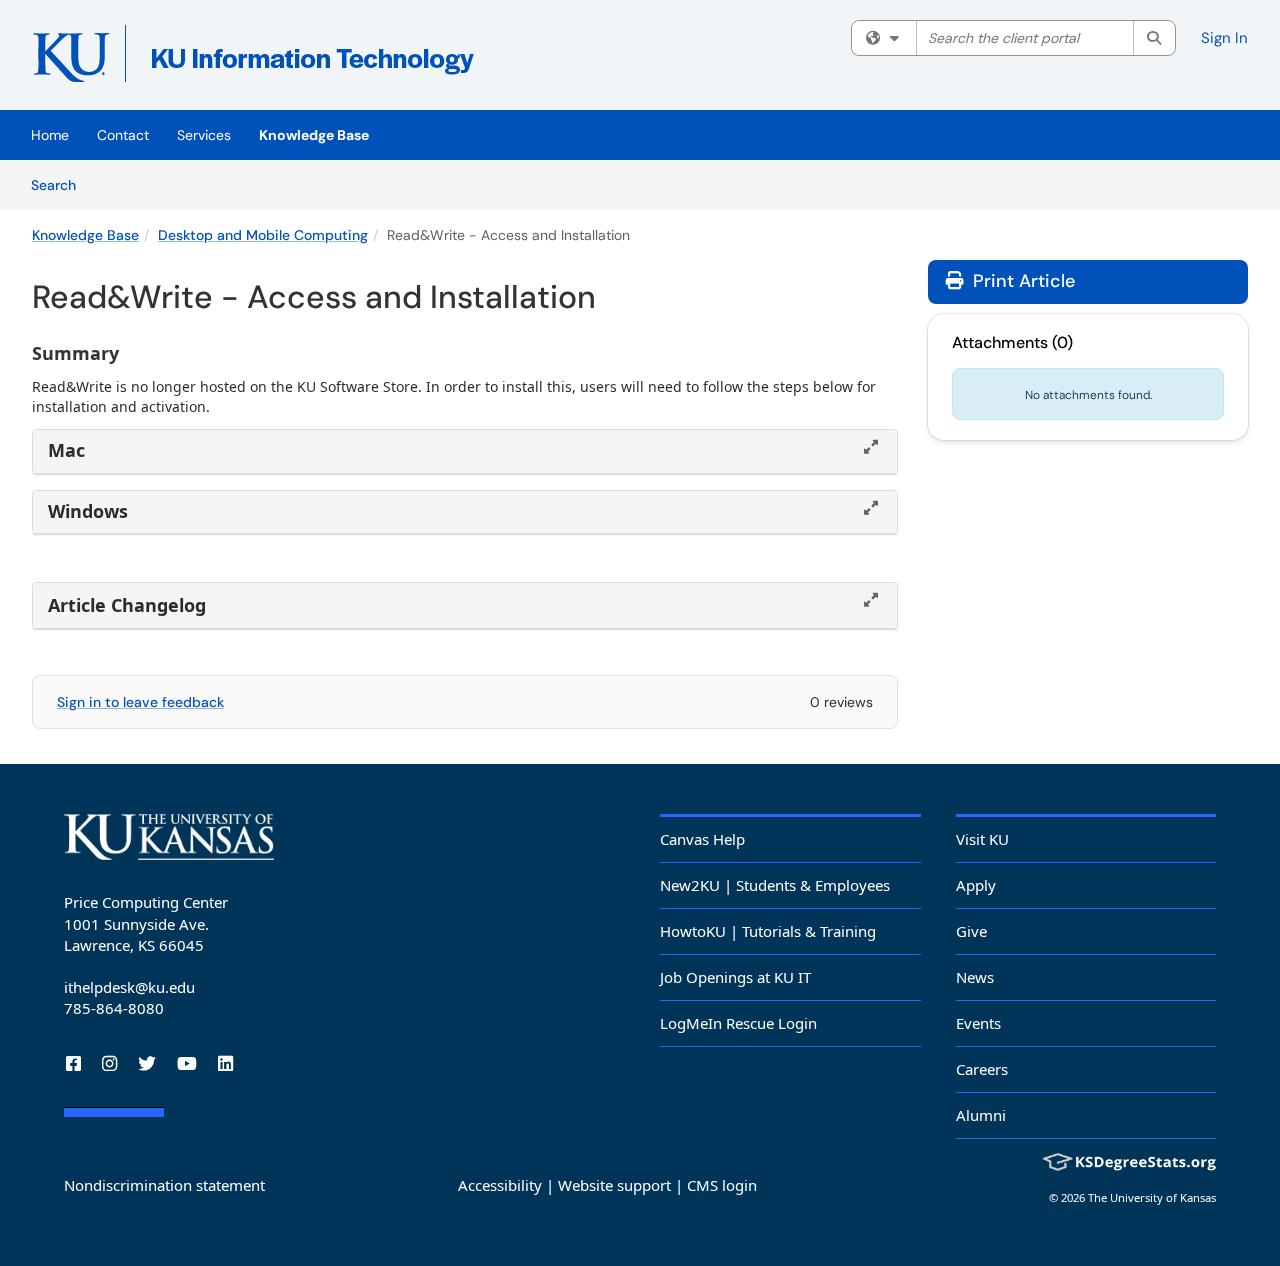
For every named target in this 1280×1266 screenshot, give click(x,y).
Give (971, 931)
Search (60, 184)
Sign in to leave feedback (140, 702)
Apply (976, 885)
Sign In (1224, 38)
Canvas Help (702, 839)
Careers (982, 1069)
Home (50, 135)
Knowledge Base (314, 135)
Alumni (981, 1115)
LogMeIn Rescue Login (738, 1023)
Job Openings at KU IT (735, 977)
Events (978, 1023)
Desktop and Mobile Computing (263, 235)
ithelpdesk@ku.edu (129, 987)
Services (204, 135)
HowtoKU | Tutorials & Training (768, 931)
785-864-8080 (114, 1008)
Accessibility (500, 1185)
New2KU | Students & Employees (775, 885)
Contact (123, 135)
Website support (614, 1185)
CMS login (722, 1185)
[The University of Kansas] (169, 837)
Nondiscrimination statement (164, 1185)
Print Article (1021, 281)
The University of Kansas (1152, 1197)
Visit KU (982, 839)
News (975, 977)
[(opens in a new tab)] (322, 60)
